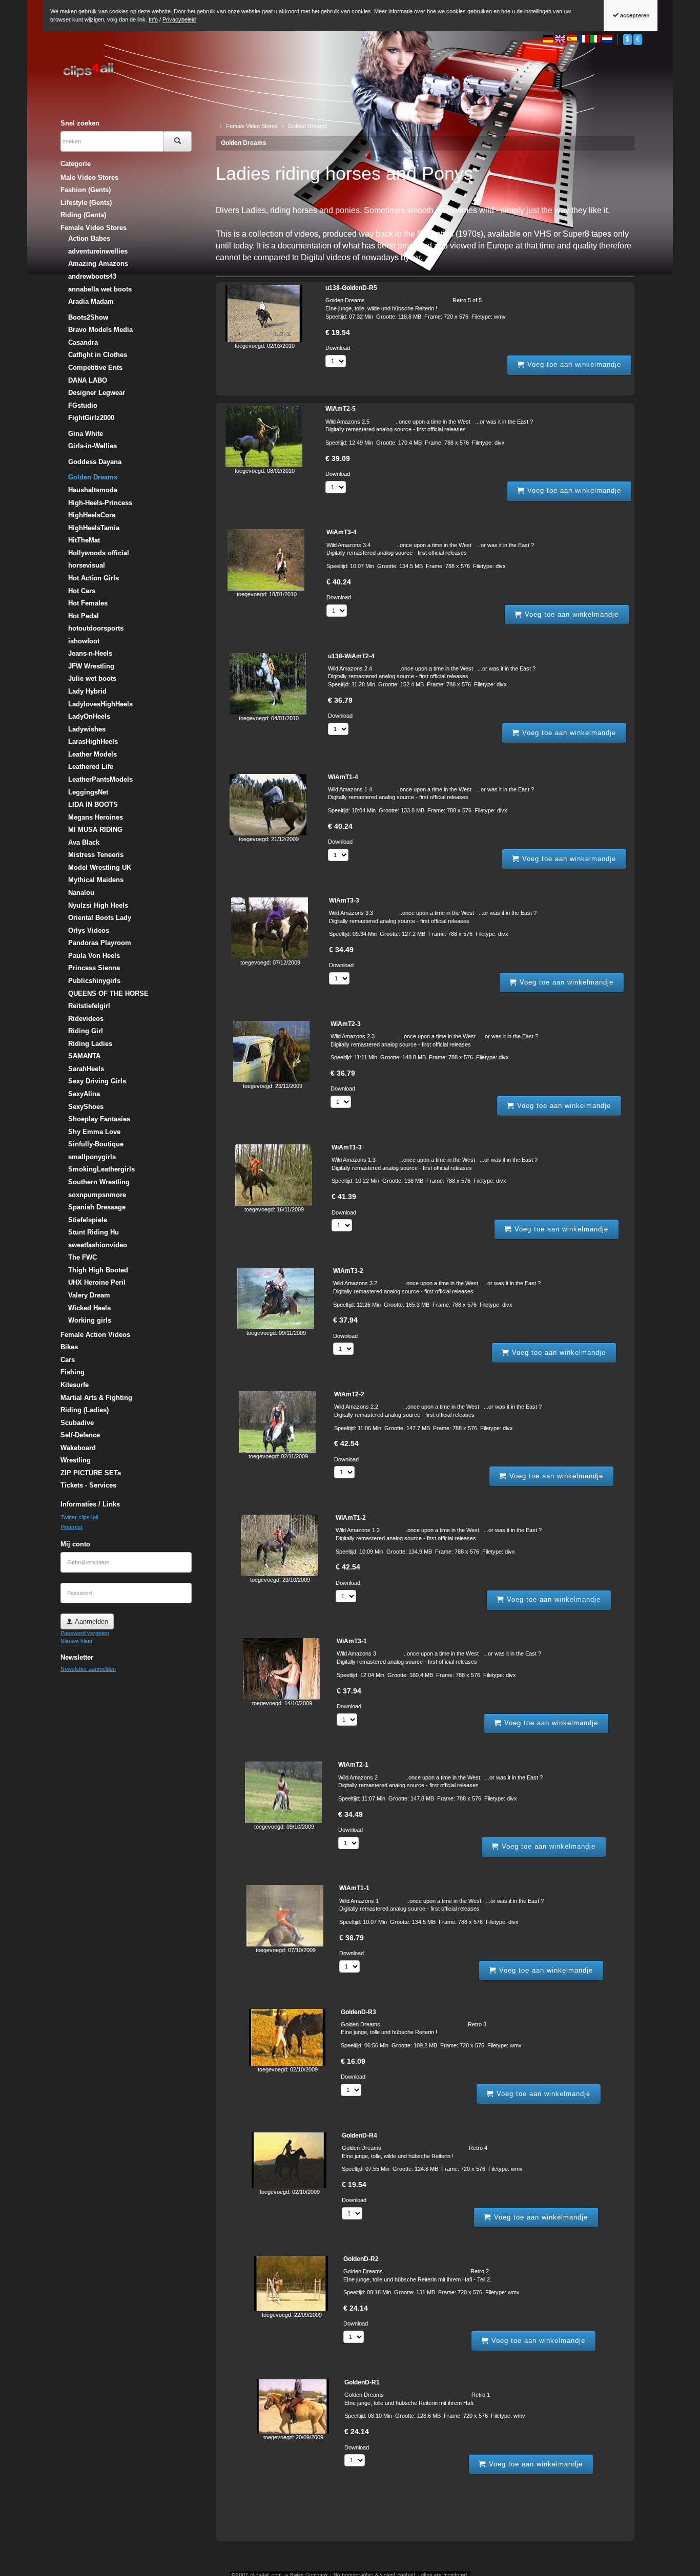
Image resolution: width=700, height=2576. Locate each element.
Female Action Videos (95, 1335)
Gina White (86, 434)
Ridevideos (86, 1019)
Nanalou (81, 893)
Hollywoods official (99, 553)
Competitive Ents (95, 368)
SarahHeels (86, 1069)
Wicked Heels (89, 1308)
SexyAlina (84, 1094)
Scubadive (77, 1423)
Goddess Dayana (95, 462)
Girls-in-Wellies (92, 446)
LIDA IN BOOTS (93, 804)
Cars (68, 1360)
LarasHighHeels (93, 741)
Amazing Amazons (98, 264)
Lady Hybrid (87, 691)
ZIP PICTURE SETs (91, 1473)
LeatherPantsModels (100, 779)
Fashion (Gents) (86, 190)
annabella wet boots (100, 289)
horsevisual (87, 565)
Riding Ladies (90, 1044)
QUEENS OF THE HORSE (108, 993)
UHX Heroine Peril (97, 1282)
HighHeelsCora (92, 515)
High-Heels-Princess (100, 503)
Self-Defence (80, 1435)
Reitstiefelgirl (89, 1006)
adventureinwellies (98, 251)
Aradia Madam (91, 301)
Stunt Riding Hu (94, 1232)
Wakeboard (78, 1448)
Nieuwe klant (76, 1641)
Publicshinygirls (94, 981)
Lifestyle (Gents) (86, 203)
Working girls (90, 1320)
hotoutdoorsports (96, 628)
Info (153, 19)
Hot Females (88, 603)
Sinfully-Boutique (96, 1144)
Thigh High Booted (98, 1270)
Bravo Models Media (100, 330)
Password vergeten (85, 1633)
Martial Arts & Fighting (96, 1398)
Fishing (73, 1372)
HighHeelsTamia (94, 528)
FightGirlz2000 (91, 418)
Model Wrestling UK (100, 867)
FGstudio (83, 405)
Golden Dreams (244, 143)
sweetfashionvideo (98, 1245)
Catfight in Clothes (98, 355)
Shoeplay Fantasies (99, 1119)
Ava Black (84, 842)
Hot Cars (82, 591)
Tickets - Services (88, 1485)
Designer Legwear (97, 393)
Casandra (83, 342)
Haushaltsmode (93, 490)
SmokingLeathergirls (101, 1169)
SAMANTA (84, 1056)
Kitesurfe (75, 1385)
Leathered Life (91, 767)
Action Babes (89, 238)
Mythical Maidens (96, 880)
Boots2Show (88, 317)
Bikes (69, 1347)
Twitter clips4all (79, 1517)
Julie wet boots (92, 678)
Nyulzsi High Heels (98, 905)
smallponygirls (92, 1157)
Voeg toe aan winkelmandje (573, 364)
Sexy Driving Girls (97, 1081)
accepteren (634, 15)
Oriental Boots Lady (100, 918)
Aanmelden (90, 1621)
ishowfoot (84, 641)
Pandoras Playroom (100, 943)
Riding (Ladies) (85, 1410)
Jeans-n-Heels (90, 653)
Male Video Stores (89, 177)
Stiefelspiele (88, 1220)
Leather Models (92, 754)
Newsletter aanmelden (88, 1669)
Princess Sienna (94, 968)
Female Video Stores (94, 228)
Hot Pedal (84, 616)
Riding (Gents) (83, 215)
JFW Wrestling (91, 666)
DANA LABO (88, 380)
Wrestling (76, 1460)
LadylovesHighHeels (100, 704)
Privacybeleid (179, 19)
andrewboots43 (92, 276)
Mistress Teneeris (96, 855)
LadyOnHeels (89, 716)
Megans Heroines (96, 817)
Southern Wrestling (99, 1182)
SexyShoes (86, 1107)
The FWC (83, 1257)
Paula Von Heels (94, 956)
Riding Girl (86, 1031)
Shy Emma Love (94, 1132)
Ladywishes (87, 729)
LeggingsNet (88, 792)
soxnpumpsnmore (97, 1195)
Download (338, 348)
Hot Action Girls (94, 578)
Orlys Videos (89, 930)
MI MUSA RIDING (95, 830)
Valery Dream (89, 1295)
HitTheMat (84, 540)
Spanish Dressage (97, 1207)
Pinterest (71, 1527)
